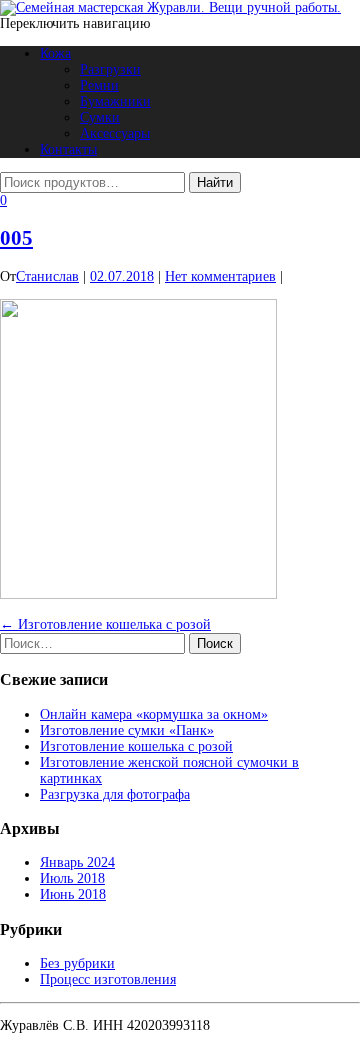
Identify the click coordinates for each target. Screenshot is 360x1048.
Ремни (99, 85)
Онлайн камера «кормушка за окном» (154, 714)
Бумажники (115, 101)
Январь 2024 (77, 862)
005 (16, 238)
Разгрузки (110, 69)
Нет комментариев (220, 276)
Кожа (55, 53)
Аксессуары (115, 133)
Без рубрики (77, 963)
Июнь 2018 (73, 894)
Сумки (100, 117)
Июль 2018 (72, 878)
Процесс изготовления (108, 979)
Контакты (68, 149)
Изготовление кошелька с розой (105, 624)
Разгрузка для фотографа (115, 794)
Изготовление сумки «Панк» (127, 730)
